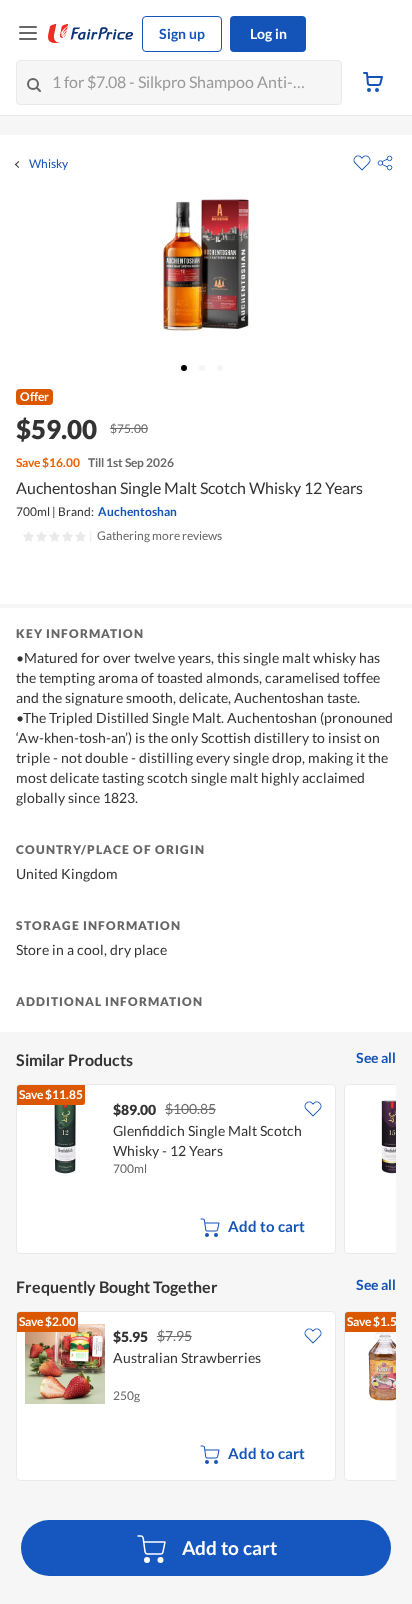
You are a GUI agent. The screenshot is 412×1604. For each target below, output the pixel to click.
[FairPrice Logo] (91, 34)
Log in (268, 33)
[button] (385, 163)
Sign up (182, 33)
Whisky (48, 164)
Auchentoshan (137, 511)
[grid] (206, 1171)
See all (376, 1057)
